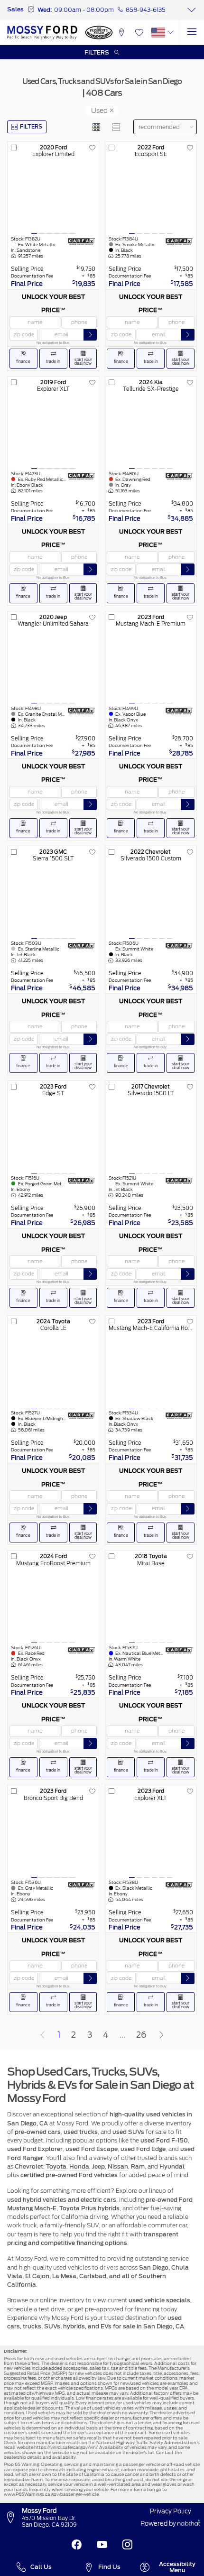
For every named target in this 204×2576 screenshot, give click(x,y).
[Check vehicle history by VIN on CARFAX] (81, 241)
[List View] (116, 127)
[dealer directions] (13, 2518)
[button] (121, 32)
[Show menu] (191, 32)
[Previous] (42, 2035)
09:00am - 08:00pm (84, 10)
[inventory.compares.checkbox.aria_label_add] (14, 148)
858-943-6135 (146, 10)
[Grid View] (97, 127)
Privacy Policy (171, 2511)
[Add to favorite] (93, 148)
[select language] (171, 32)
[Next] (162, 2035)
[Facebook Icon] (77, 2545)
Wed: (45, 10)
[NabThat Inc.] (189, 2524)
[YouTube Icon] (102, 2545)
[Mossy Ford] (42, 32)
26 (141, 2035)
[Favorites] (139, 32)
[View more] (191, 10)
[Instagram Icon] (127, 2545)
